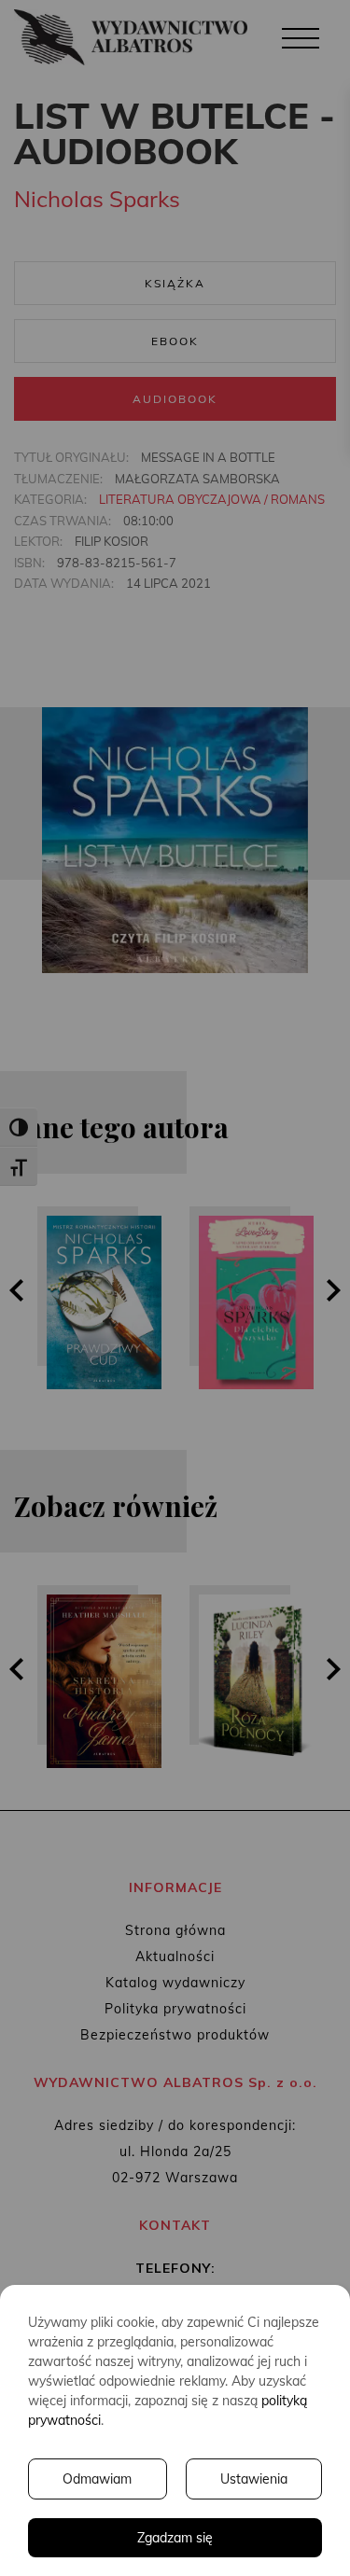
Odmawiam (97, 2479)
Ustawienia (254, 2479)
